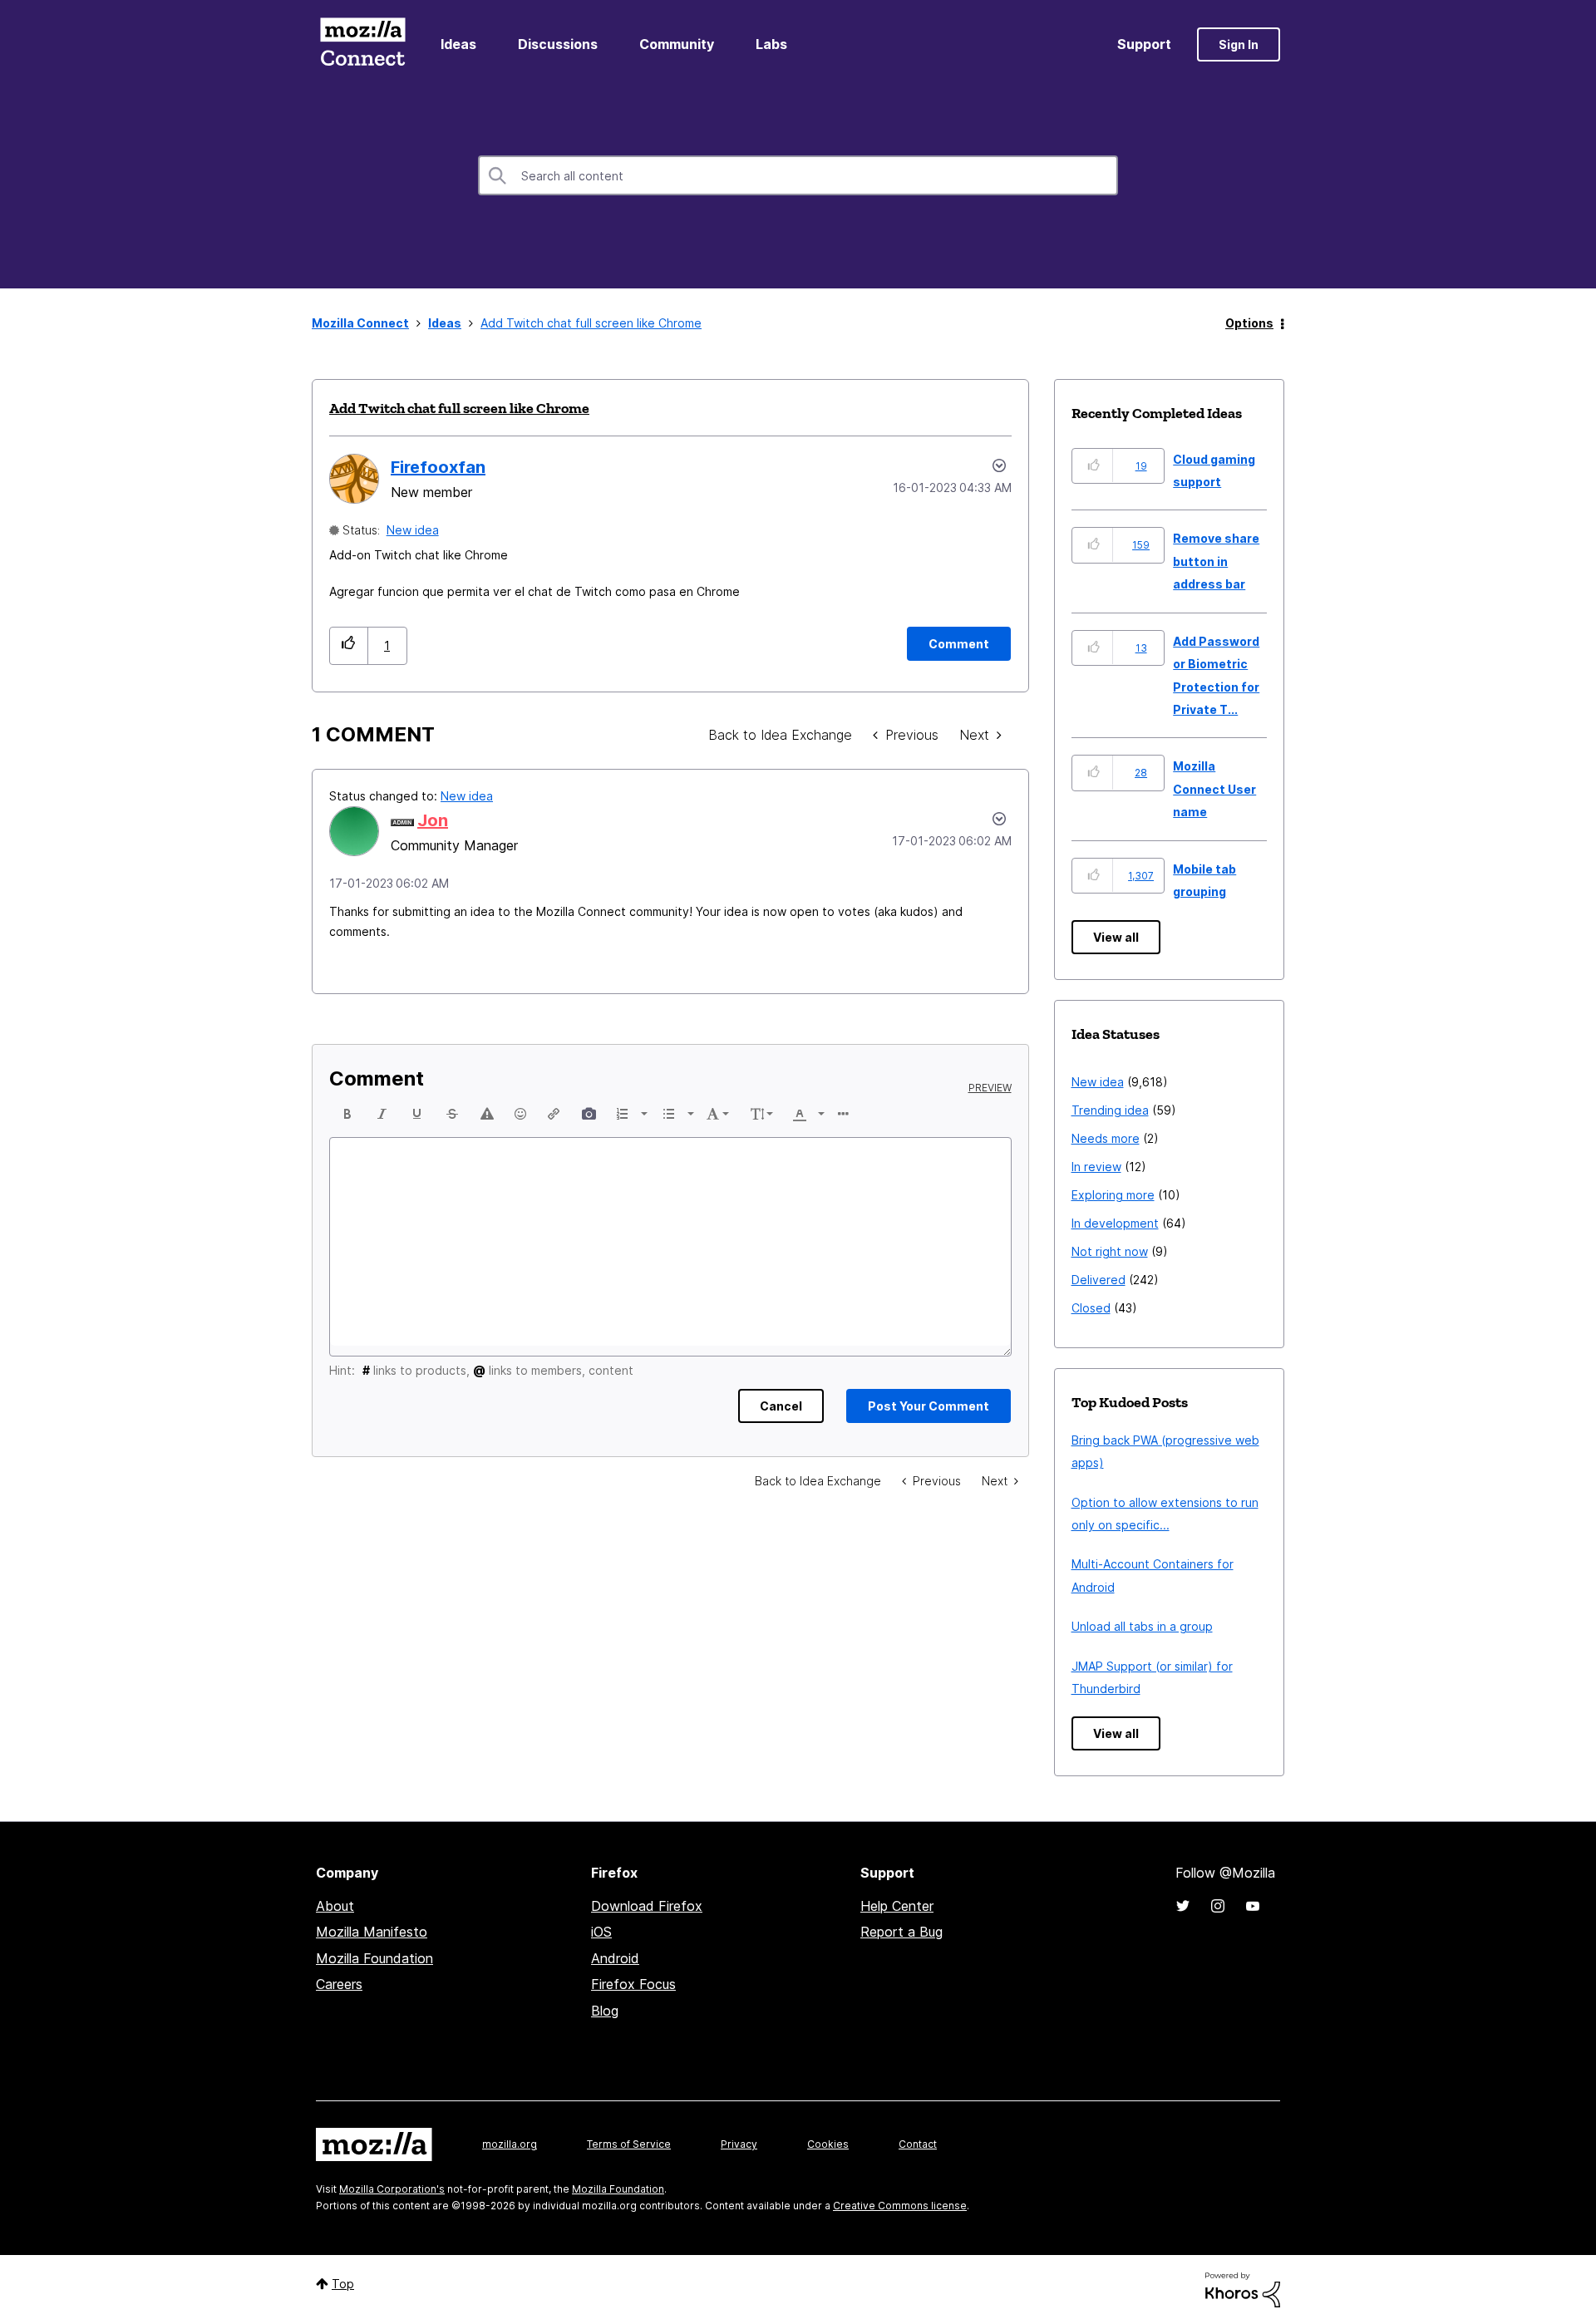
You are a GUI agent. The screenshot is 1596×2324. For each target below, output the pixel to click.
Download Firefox (647, 1906)
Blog (605, 2011)
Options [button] (1249, 323)
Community (677, 44)
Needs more (1106, 1138)
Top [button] (343, 2284)
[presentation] (347, 1114)
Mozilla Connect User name (1214, 789)
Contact (918, 2144)
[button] (349, 645)
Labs (771, 44)
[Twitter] (1183, 1906)
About (335, 1906)
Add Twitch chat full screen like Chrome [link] (591, 323)
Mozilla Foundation (374, 1958)
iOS (601, 1932)
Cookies (828, 2144)
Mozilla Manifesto (372, 1932)
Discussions (558, 44)
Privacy (739, 2144)
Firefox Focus (633, 1984)
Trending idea (1110, 1110)
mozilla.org (510, 2144)
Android (615, 1958)
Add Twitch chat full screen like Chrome (459, 408)
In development (1115, 1223)
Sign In (1239, 44)
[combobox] (798, 175)
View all (1116, 937)
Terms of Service (629, 2144)
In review (1096, 1167)
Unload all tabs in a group (1142, 1626)
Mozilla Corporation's (392, 2189)
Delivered (1098, 1280)
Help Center (897, 1906)
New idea (413, 530)
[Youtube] (1253, 1906)
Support (1144, 44)
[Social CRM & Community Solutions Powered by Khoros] (1243, 2289)
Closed (1091, 1308)
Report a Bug (901, 1932)
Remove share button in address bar (1216, 561)
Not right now (1110, 1251)
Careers (339, 1984)
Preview (990, 1088)
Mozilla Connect (362, 44)
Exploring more (1113, 1195)
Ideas (458, 44)
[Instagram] (1218, 1906)
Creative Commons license (900, 2206)
